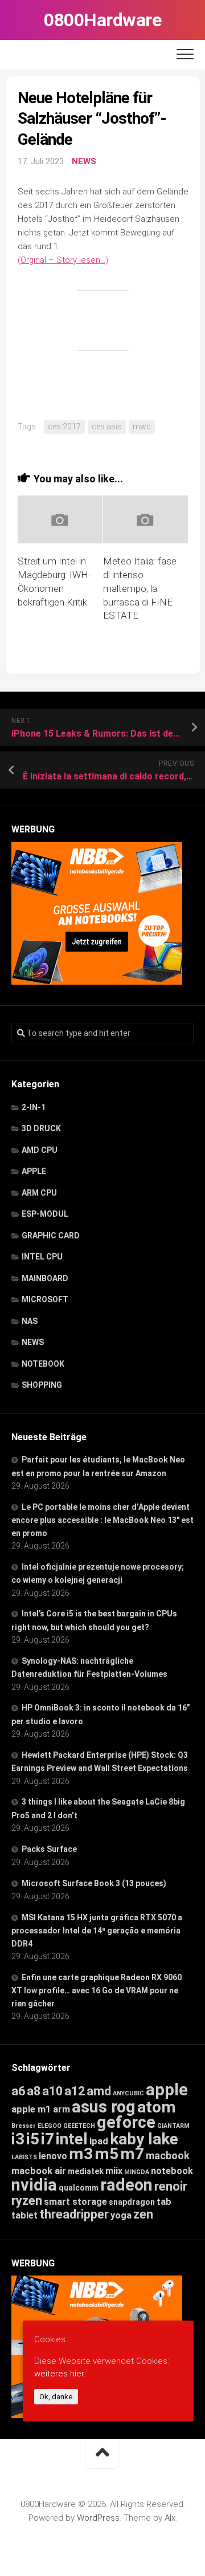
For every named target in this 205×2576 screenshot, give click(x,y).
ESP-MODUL (45, 1214)
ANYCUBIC (128, 2093)
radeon (126, 2185)
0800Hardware (102, 20)
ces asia (107, 426)
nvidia (34, 2185)
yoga (121, 2215)
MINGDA (137, 2172)
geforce (126, 2122)
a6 (18, 2091)
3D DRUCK (41, 1128)
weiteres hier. (60, 2374)
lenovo (53, 2156)
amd (99, 2091)
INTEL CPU (42, 1257)
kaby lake (144, 2139)
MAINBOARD (45, 1278)
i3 (18, 2139)
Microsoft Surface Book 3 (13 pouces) (94, 1883)
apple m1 (31, 2109)
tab (164, 2202)
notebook (172, 2171)
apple (167, 2090)
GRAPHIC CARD (51, 1236)
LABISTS (24, 2157)
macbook (168, 2156)
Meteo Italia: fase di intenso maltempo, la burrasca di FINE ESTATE (140, 588)
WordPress (98, 2518)
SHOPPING (42, 1385)
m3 (81, 2154)
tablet (24, 2215)
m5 (106, 2154)
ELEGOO (50, 2126)
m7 (132, 2154)
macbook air (39, 2171)
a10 (52, 2091)
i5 (33, 2139)
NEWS (84, 161)
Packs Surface (49, 1849)
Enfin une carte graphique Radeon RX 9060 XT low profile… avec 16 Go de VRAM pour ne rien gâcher (97, 1990)
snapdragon (132, 2202)
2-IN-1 (34, 1107)
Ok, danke (56, 2397)
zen (143, 2214)
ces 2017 (64, 426)
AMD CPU (40, 1150)
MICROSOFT (45, 1299)
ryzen (27, 2201)
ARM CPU (39, 1193)
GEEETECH (79, 2126)
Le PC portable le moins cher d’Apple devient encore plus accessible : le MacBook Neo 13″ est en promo (102, 1520)
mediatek (86, 2171)
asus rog (104, 2107)
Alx (170, 2518)
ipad (99, 2141)
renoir (171, 2186)
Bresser (24, 2126)
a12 (75, 2091)
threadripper (74, 2214)
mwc (142, 426)
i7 (48, 2139)
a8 (34, 2091)
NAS (30, 1321)
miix (114, 2171)
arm (61, 2109)
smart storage (75, 2202)
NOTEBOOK (43, 1364)
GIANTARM (173, 2126)
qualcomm (79, 2188)
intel (72, 2139)
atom (157, 2107)
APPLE (34, 1171)
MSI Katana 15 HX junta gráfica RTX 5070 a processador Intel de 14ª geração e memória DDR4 (97, 1931)
